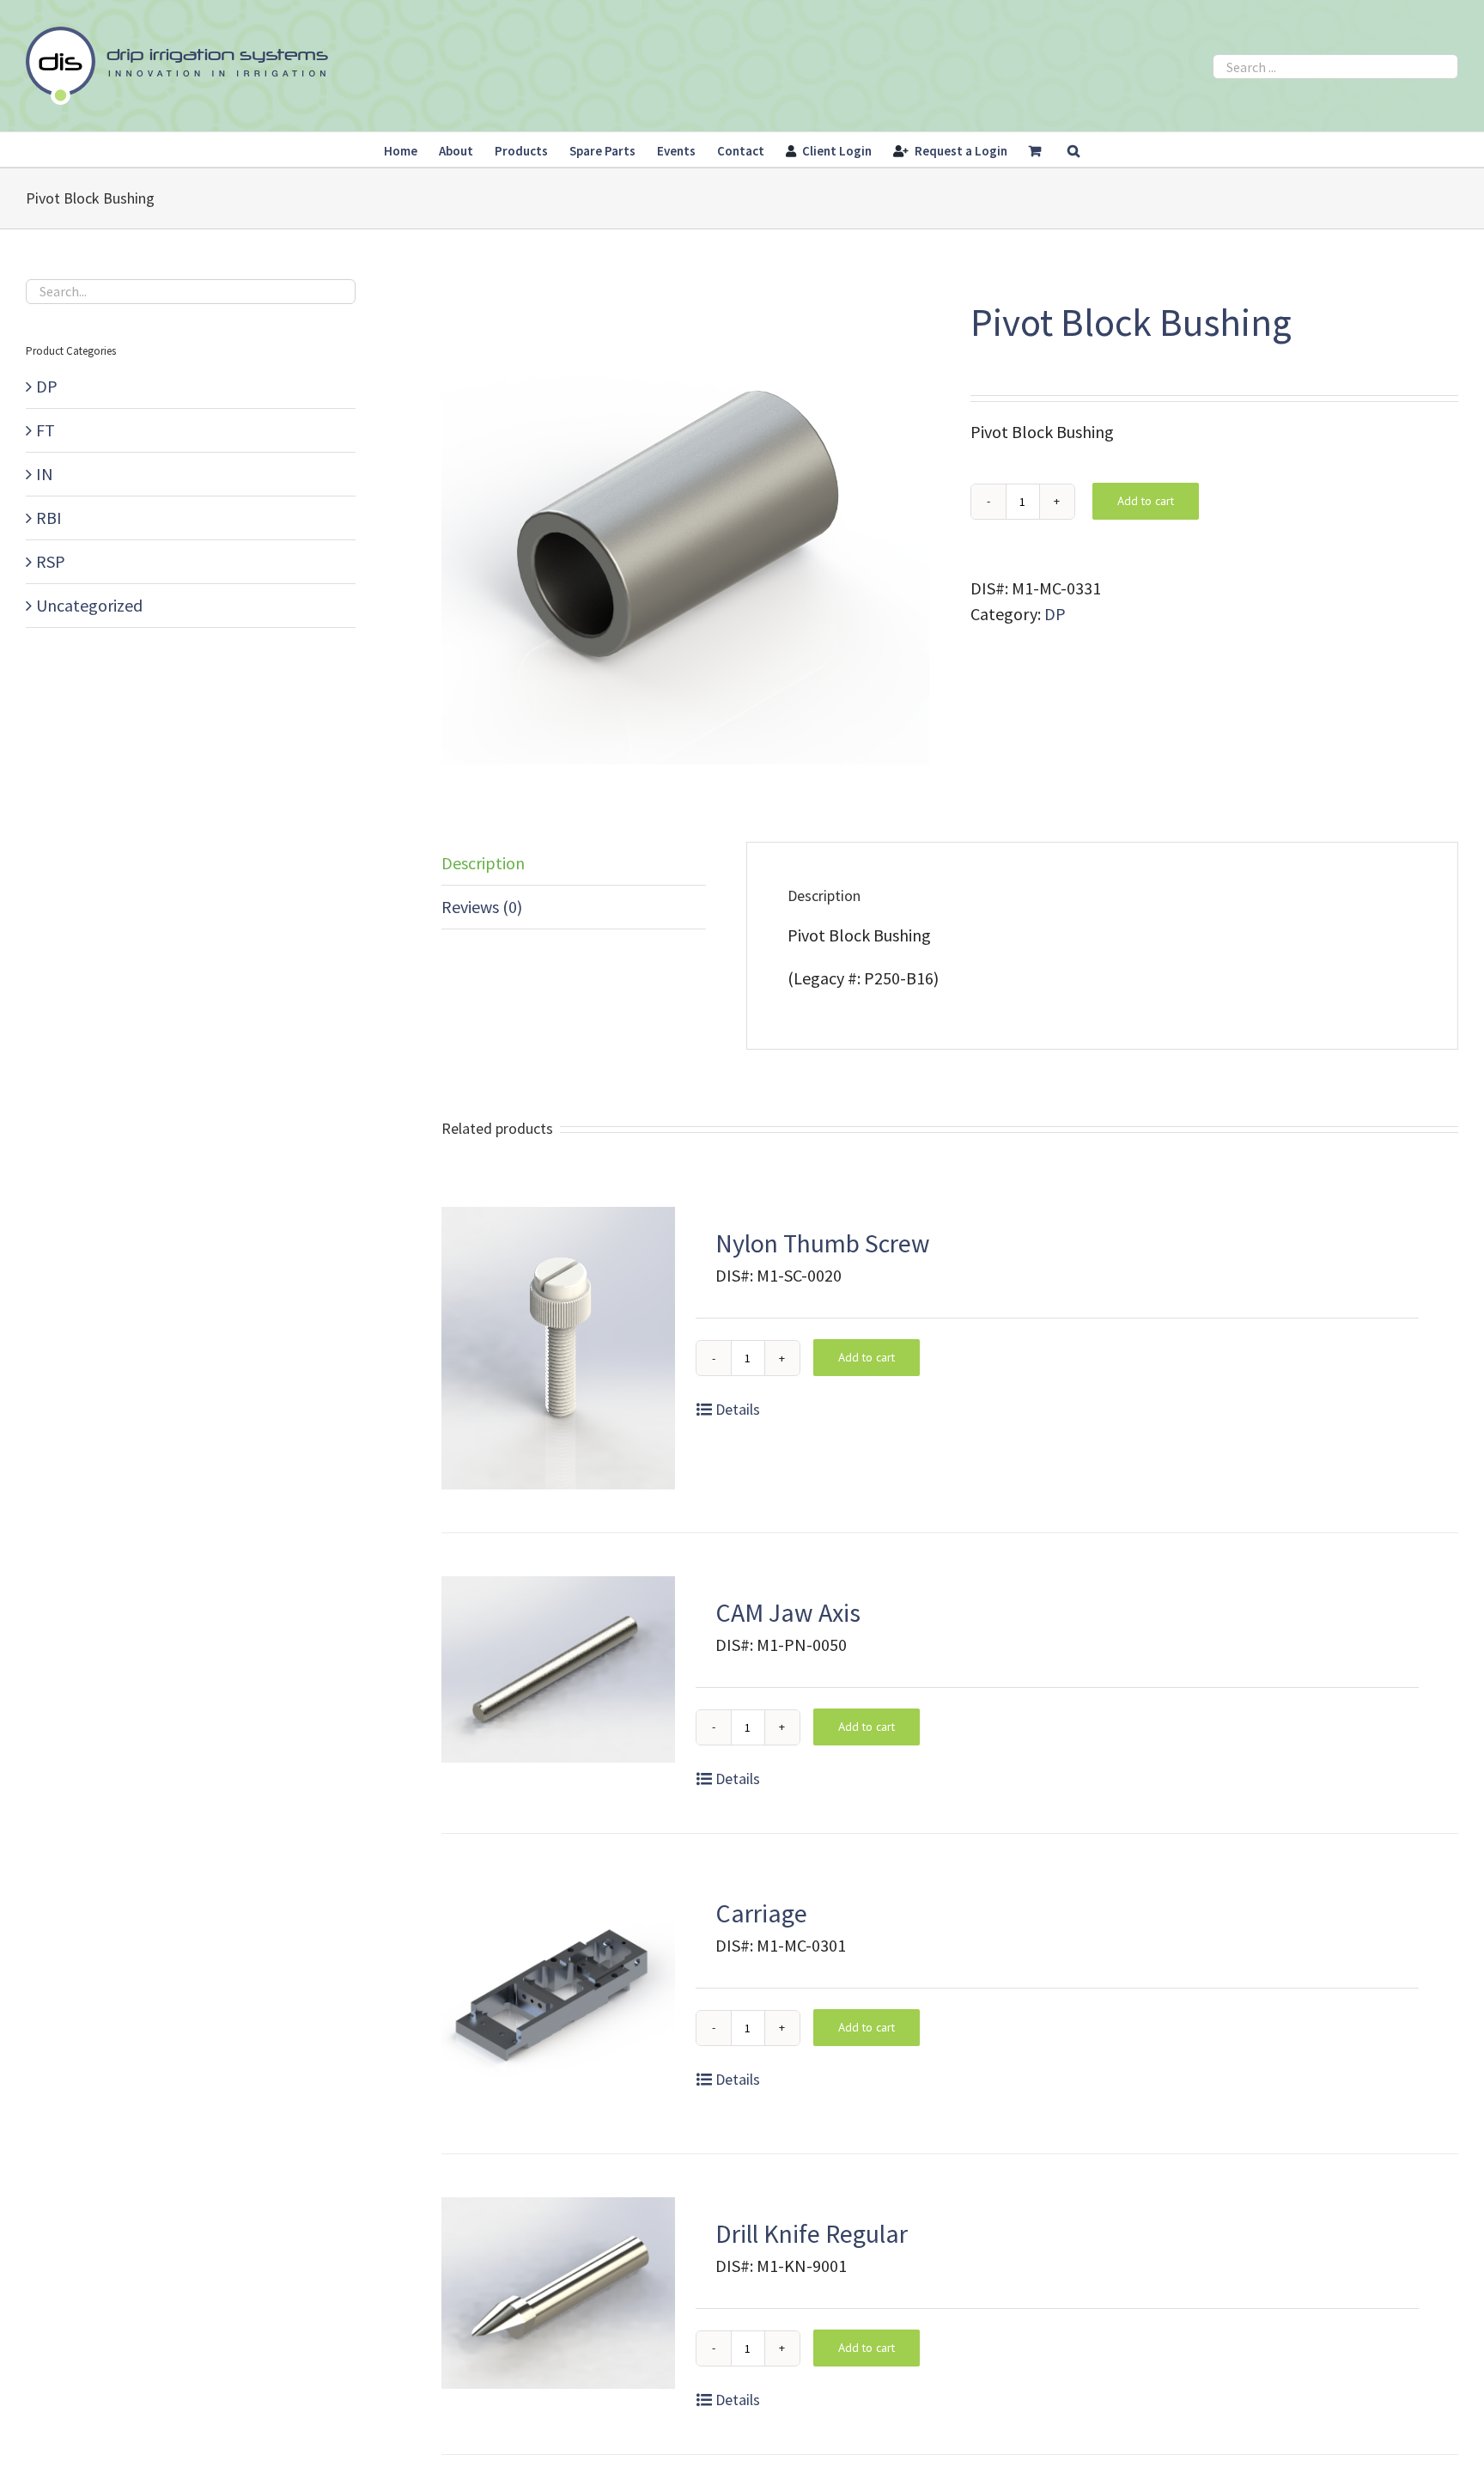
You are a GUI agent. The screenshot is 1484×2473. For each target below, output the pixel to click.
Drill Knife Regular (812, 2233)
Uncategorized (89, 605)
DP (1055, 614)
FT (46, 430)
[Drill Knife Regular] (558, 2293)
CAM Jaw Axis (788, 1612)
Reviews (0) (482, 907)
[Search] (1073, 149)
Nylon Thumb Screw (823, 1243)
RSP (51, 561)
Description (483, 863)
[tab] (574, 864)
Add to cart (1146, 501)
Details (738, 1409)
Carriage (761, 1913)
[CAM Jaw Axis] (558, 1669)
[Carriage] (558, 1994)
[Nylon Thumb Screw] (558, 1348)
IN (45, 474)
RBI (49, 518)
